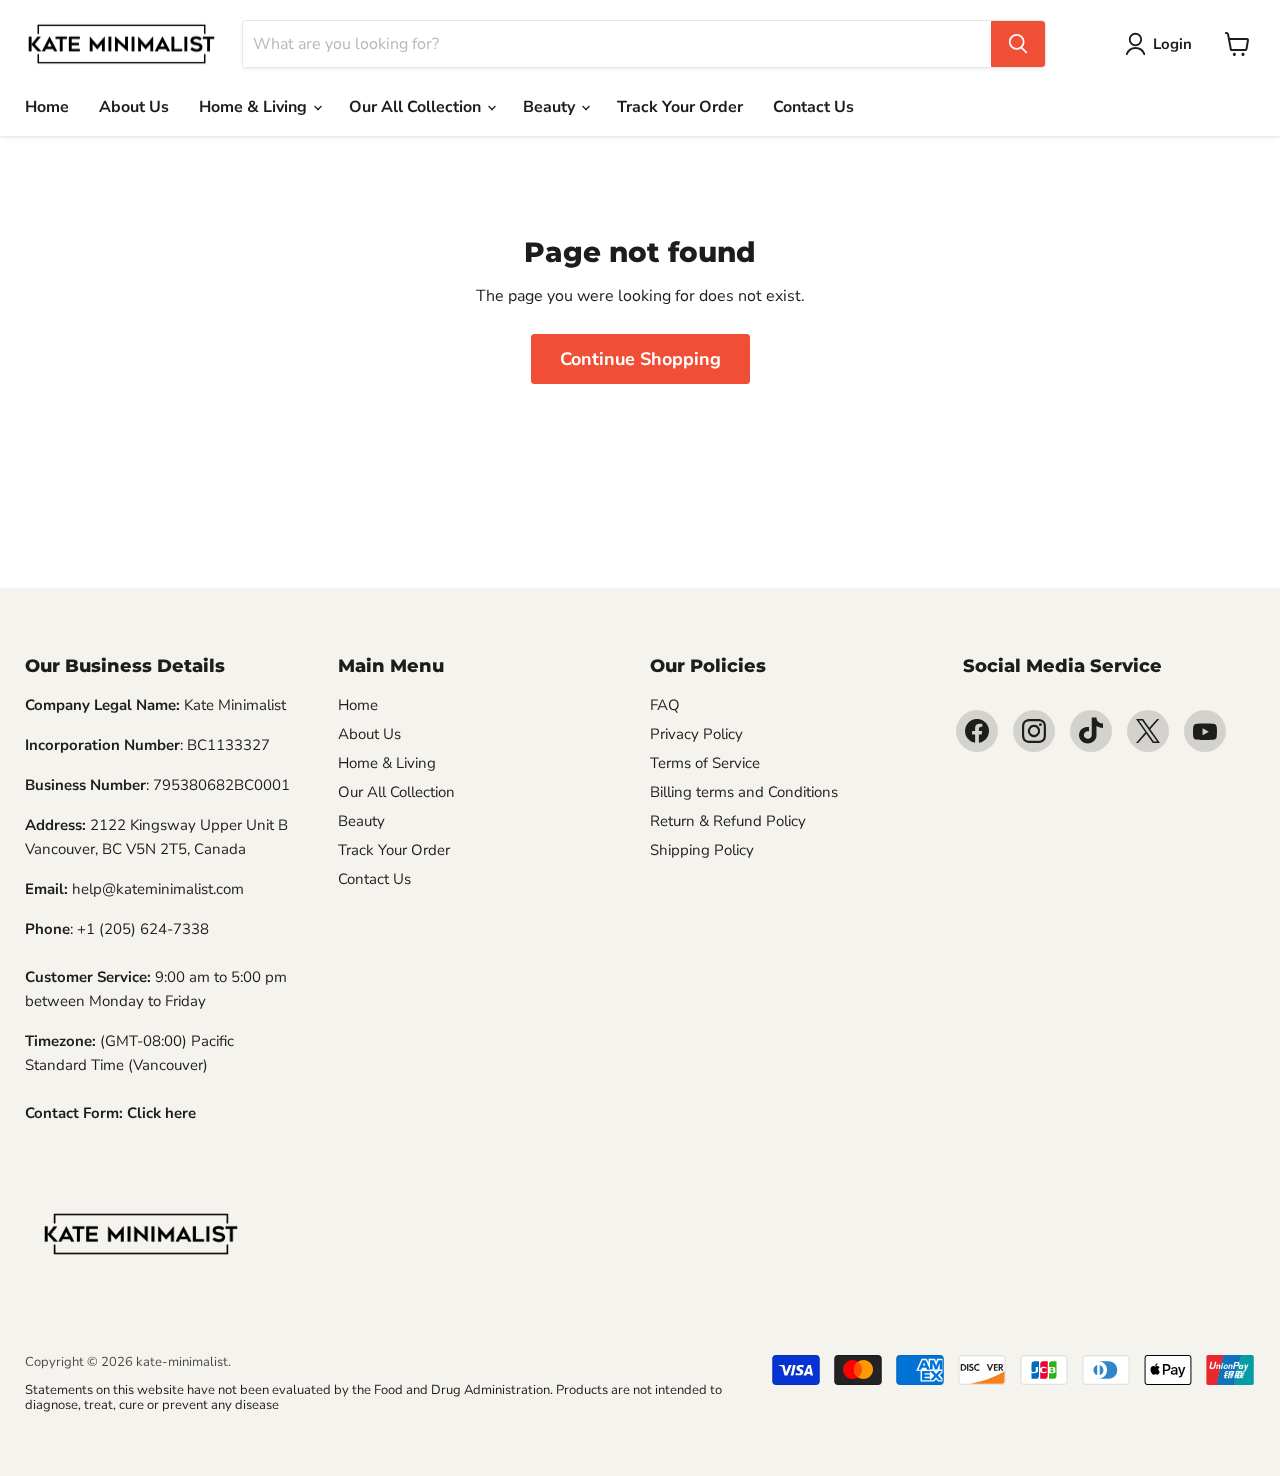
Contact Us (813, 107)
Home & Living (255, 107)
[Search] (1018, 44)
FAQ (665, 705)
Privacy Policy (696, 734)
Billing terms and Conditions (744, 792)
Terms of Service (705, 763)
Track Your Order (680, 107)
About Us (134, 107)
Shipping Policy (702, 850)
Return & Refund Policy (728, 821)
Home (47, 107)
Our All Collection (417, 107)
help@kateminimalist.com (158, 889)
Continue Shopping (640, 359)
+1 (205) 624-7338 (143, 929)
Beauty (551, 107)
